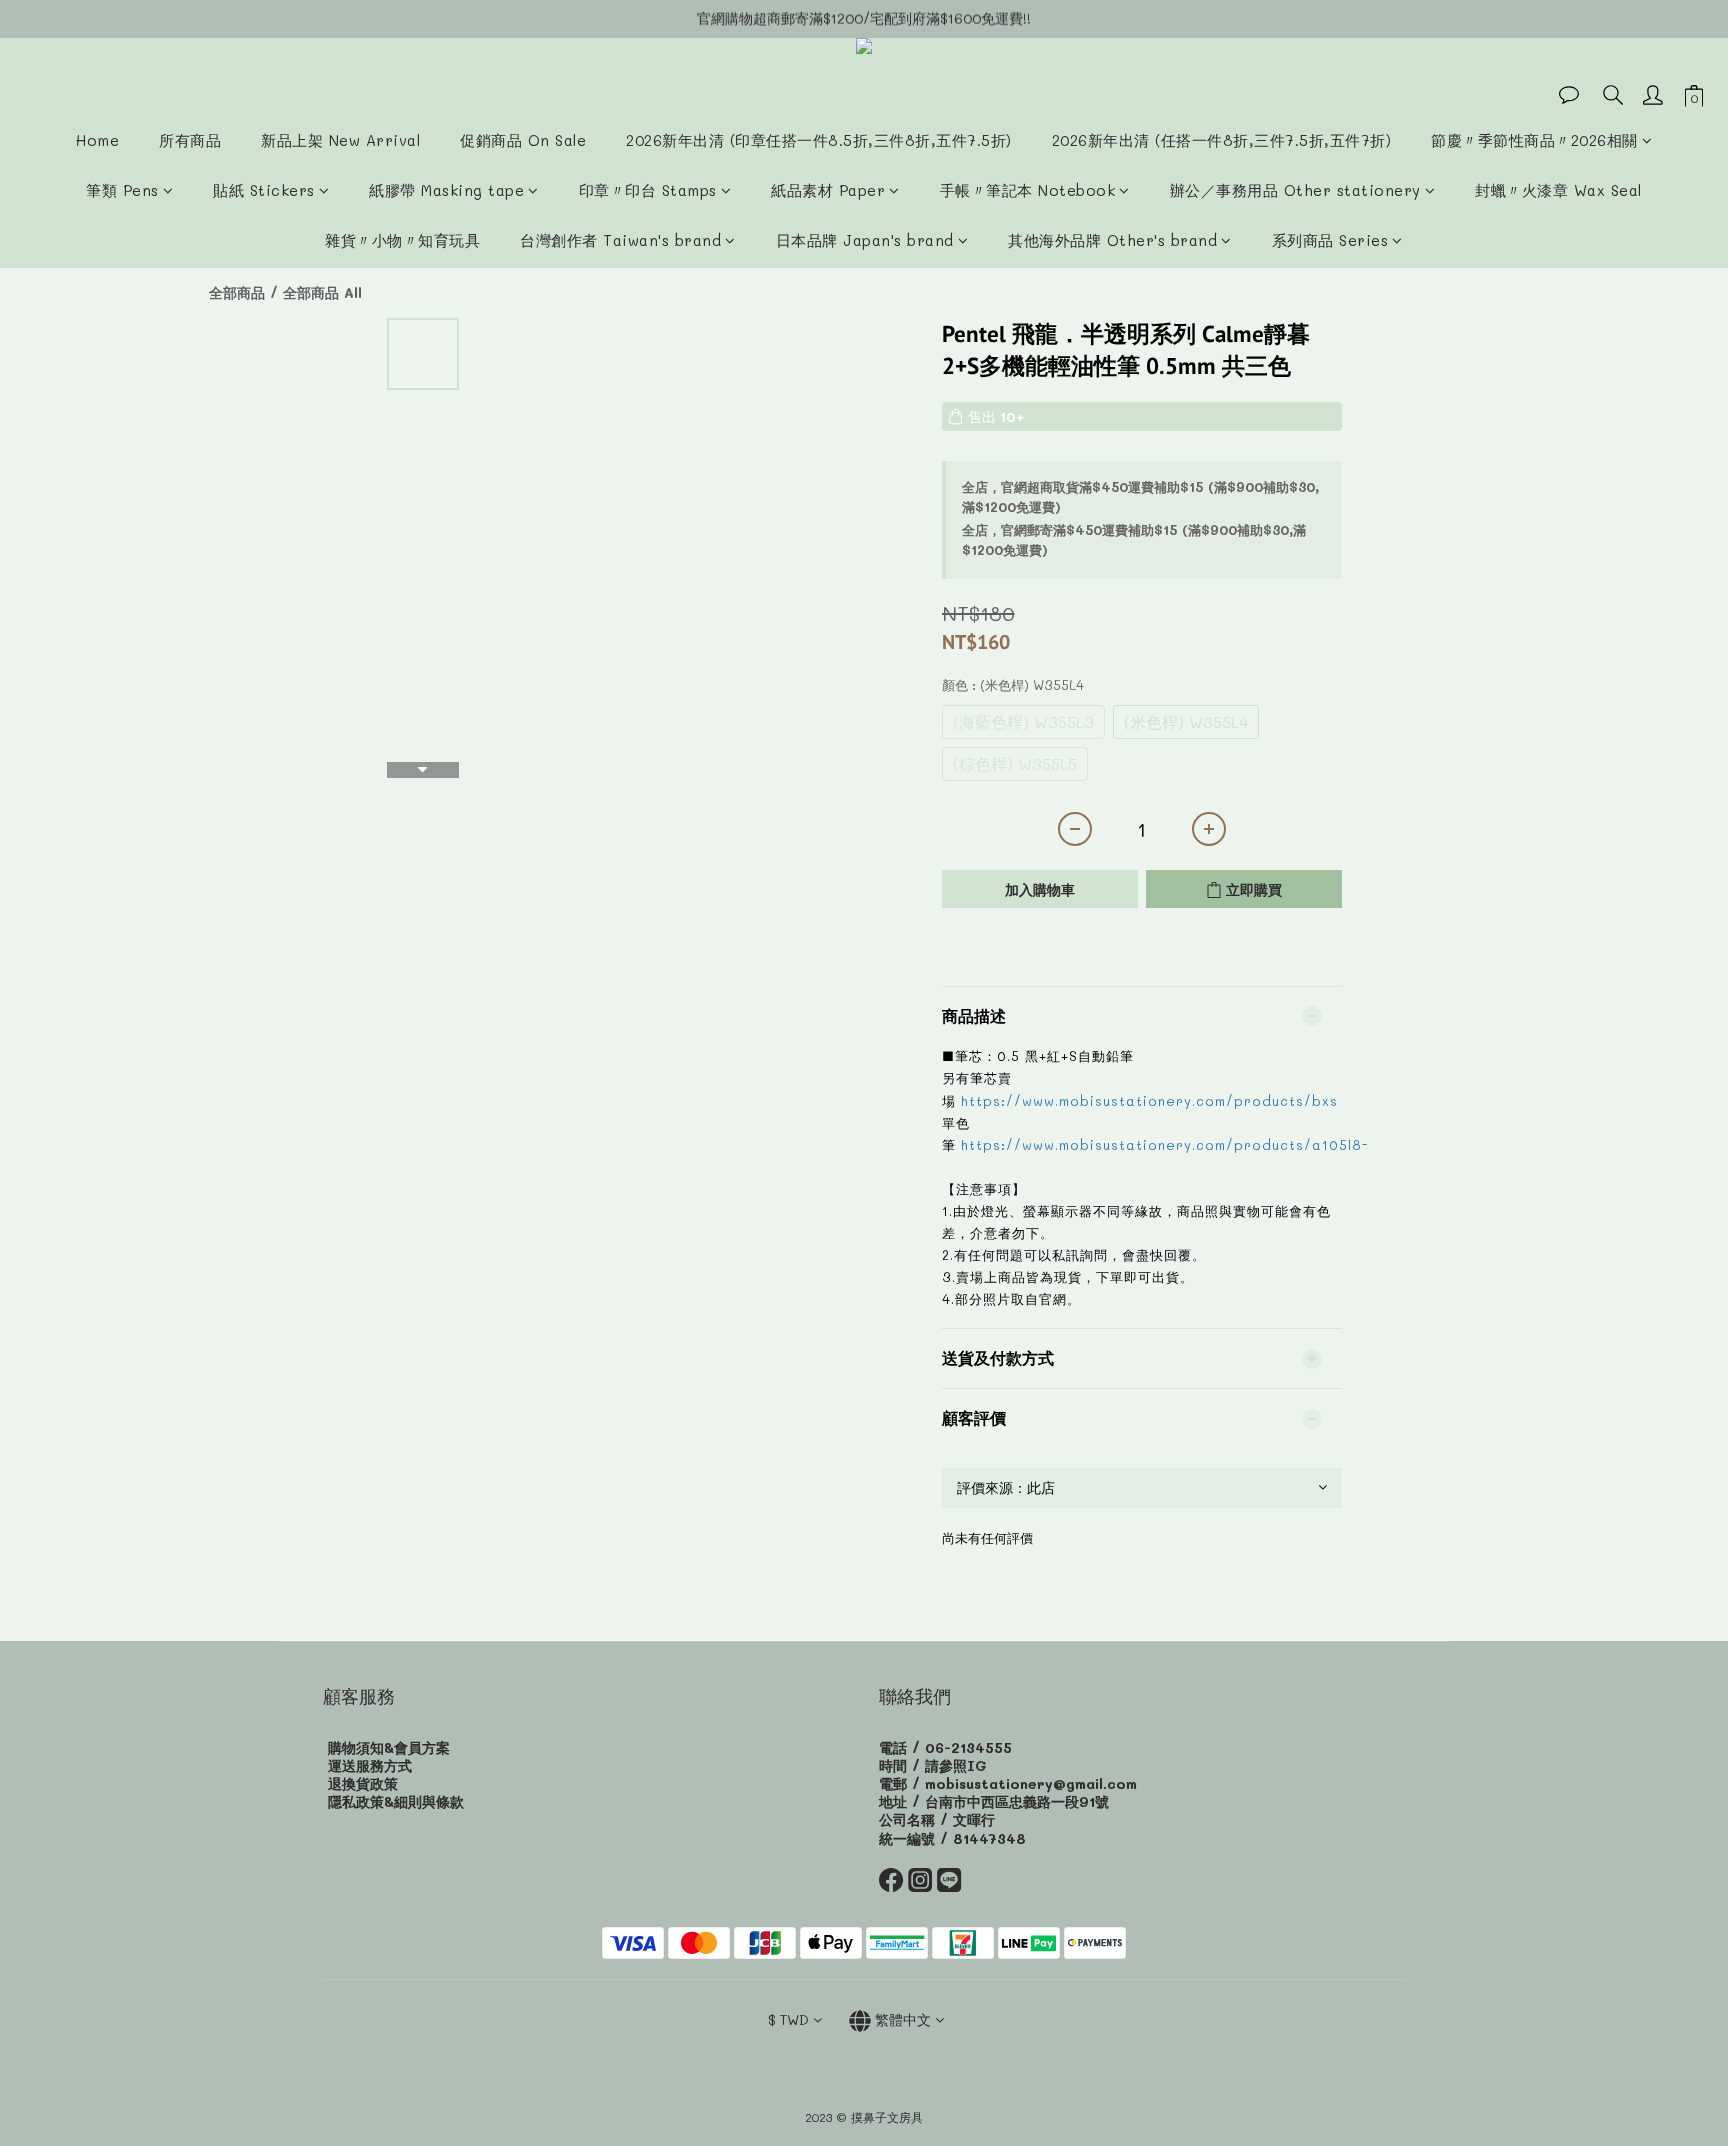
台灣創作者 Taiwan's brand (620, 240)
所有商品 (190, 140)
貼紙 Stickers (264, 190)
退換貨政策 (363, 1783)
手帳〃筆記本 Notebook (1028, 190)
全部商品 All (322, 292)
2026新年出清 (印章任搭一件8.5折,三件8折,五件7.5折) (819, 140)
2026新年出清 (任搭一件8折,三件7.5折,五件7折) (1222, 140)
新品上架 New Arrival (340, 140)
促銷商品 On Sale (523, 140)
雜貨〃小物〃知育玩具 (402, 240)
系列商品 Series (1330, 240)
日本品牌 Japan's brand (865, 240)
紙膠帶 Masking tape (446, 190)
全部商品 (237, 292)
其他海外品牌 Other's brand (1112, 240)
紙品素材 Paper (828, 190)
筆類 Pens (122, 190)
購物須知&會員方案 (389, 1747)
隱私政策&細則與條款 (396, 1801)
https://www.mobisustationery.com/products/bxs (1149, 1100)
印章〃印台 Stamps (648, 190)
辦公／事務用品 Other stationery (1295, 190)
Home (97, 140)
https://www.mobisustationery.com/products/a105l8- (1162, 1144)
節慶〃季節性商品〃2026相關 (1534, 140)
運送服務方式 (370, 1765)
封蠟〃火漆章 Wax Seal (1558, 190)
